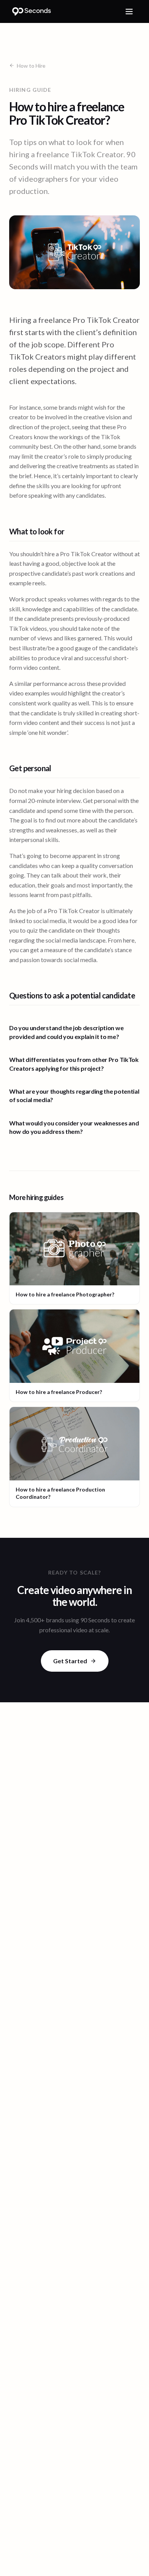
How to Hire (31, 66)
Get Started (70, 1661)
